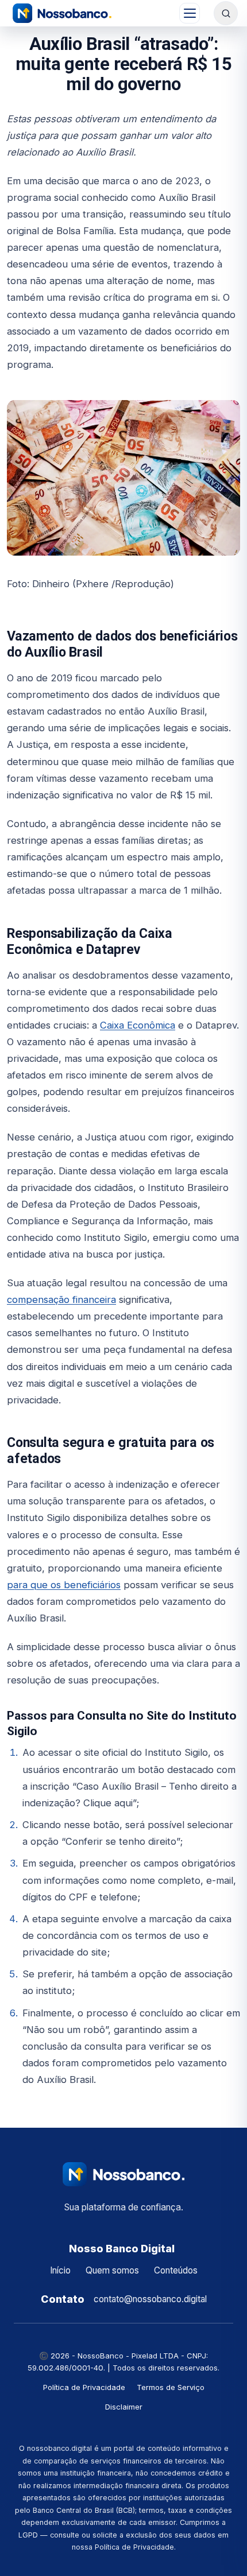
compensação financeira (61, 1299)
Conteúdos (176, 2270)
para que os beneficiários (64, 1585)
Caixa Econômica (138, 1025)
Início (60, 2270)
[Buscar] (226, 13)
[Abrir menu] (190, 13)
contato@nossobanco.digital (150, 2299)
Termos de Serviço (171, 2387)
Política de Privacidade (84, 2387)
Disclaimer (124, 2407)
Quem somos (112, 2270)
